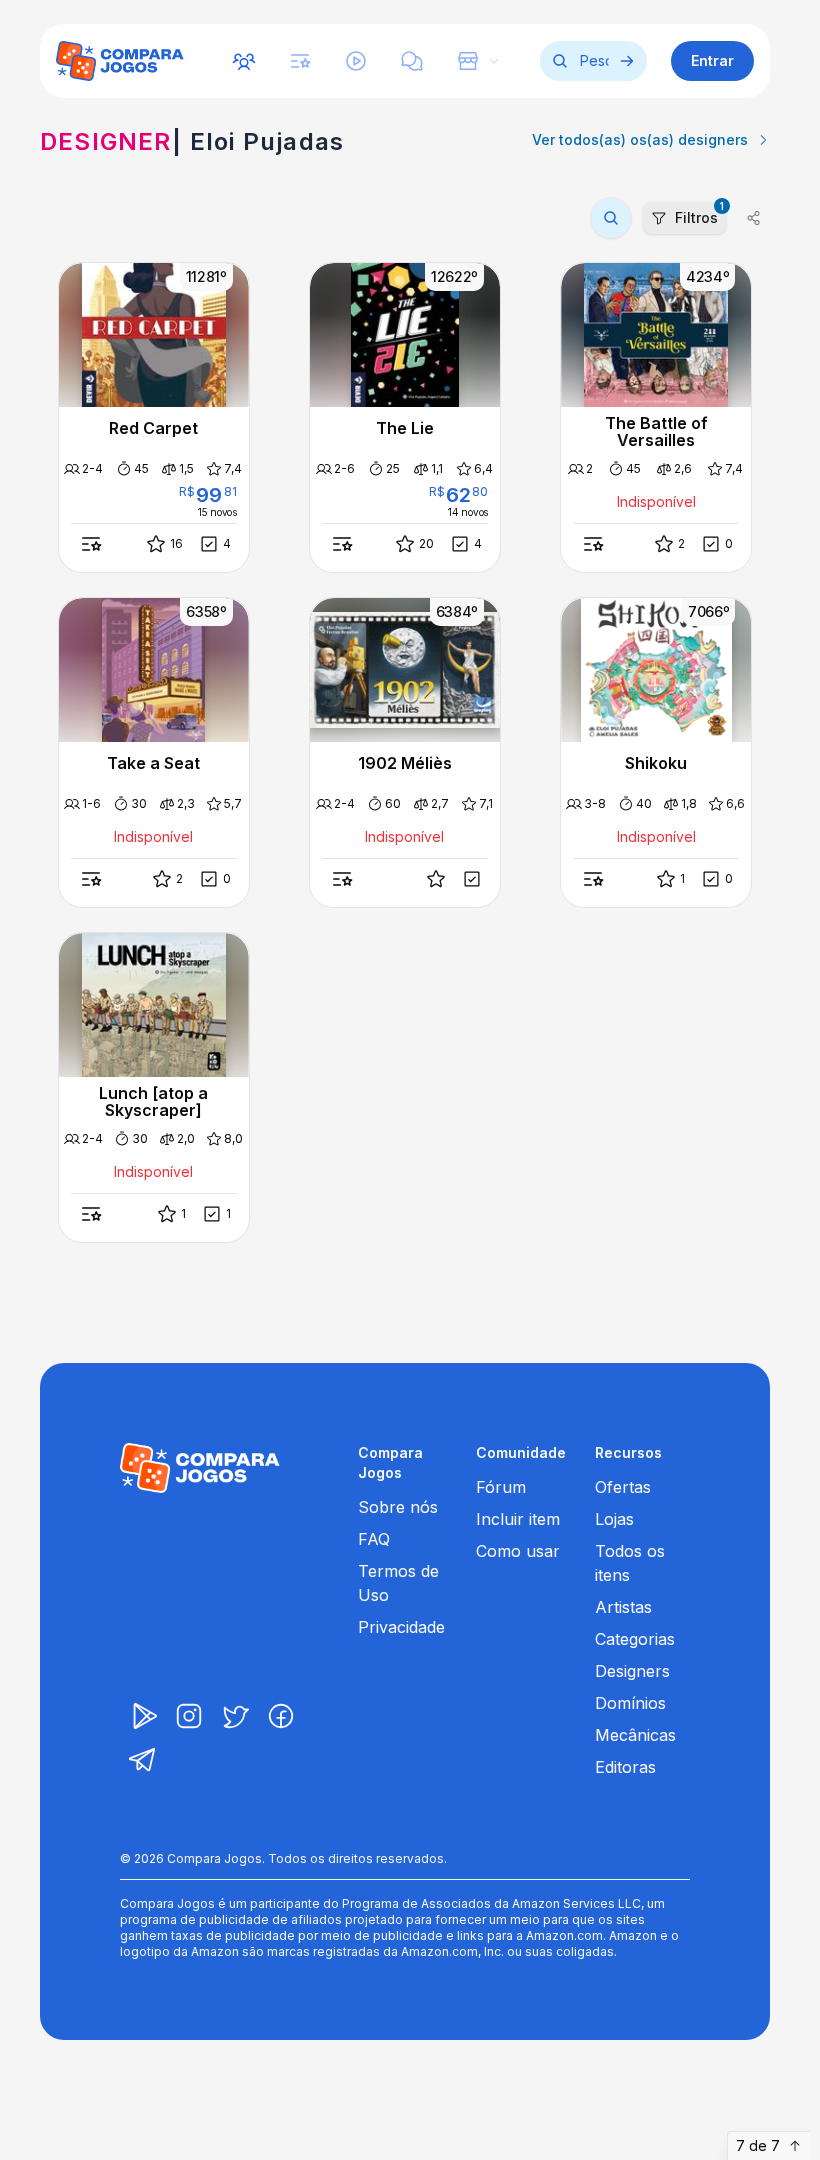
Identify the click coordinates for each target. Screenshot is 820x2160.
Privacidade (401, 1627)
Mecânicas (635, 1735)
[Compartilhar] (754, 218)
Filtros (699, 214)
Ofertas (623, 1487)
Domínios (630, 1703)
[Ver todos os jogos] (627, 61)
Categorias (635, 1639)
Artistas (623, 1607)
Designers (632, 1671)
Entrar (712, 60)
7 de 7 (758, 2145)
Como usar (518, 1551)
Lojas (614, 1519)
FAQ (374, 1539)
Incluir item (518, 1519)
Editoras (625, 1767)
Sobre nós (398, 1507)
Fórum (501, 1487)
